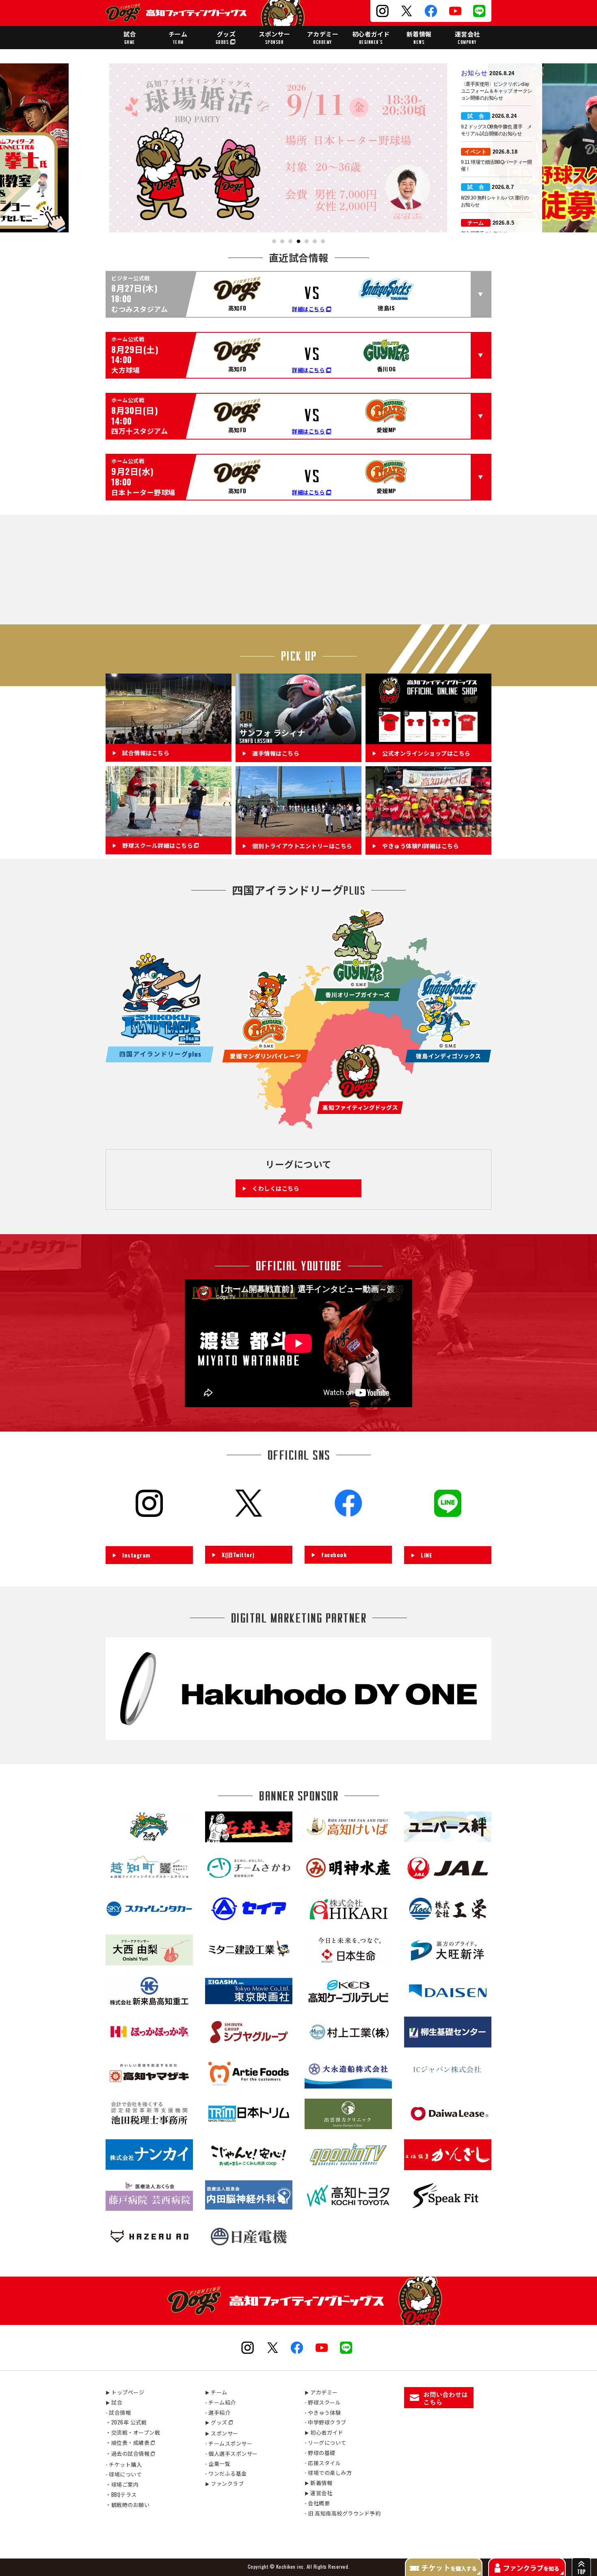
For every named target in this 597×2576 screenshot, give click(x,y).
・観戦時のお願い (128, 2505)
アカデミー (323, 37)
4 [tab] (299, 242)
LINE (426, 1555)
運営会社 (467, 37)
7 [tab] (323, 242)
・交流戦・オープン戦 (133, 2432)
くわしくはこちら (276, 1188)
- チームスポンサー (229, 2443)
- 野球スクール (323, 2402)
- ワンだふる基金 (226, 2473)
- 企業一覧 (218, 2463)
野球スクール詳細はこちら (158, 846)
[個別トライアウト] (298, 832)
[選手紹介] (298, 739)
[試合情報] (169, 739)
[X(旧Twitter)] (249, 1532)
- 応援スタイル (323, 2463)
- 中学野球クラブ (326, 2422)
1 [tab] (274, 242)
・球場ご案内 (122, 2484)
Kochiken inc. (291, 2566)
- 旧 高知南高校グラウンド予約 (343, 2513)
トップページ (125, 2392)
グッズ (226, 37)
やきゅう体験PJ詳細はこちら (421, 846)
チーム (178, 37)
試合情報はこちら (146, 753)
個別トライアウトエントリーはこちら (302, 846)
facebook (334, 1554)
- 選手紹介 (218, 2412)
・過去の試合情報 (128, 2453)
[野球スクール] (169, 832)
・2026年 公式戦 (126, 2422)
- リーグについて (326, 2442)
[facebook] (348, 1532)
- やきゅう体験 (323, 2412)
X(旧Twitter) (238, 1554)
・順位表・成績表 (128, 2442)
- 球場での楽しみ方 (328, 2472)
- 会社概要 (317, 2503)
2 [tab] (282, 242)
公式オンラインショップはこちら (426, 753)
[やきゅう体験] (428, 832)
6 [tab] (315, 242)
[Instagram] (149, 1533)
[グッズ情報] (428, 739)
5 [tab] (307, 242)
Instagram (136, 1555)
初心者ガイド (371, 37)
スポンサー (275, 37)
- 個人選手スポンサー (231, 2453)
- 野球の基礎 (320, 2453)
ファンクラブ (224, 2483)
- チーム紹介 (221, 2402)
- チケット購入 (124, 2464)
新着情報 (419, 37)
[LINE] (448, 1533)
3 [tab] (291, 242)
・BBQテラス (121, 2494)
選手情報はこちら (276, 753)
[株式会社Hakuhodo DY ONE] (298, 1735)
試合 (130, 37)
